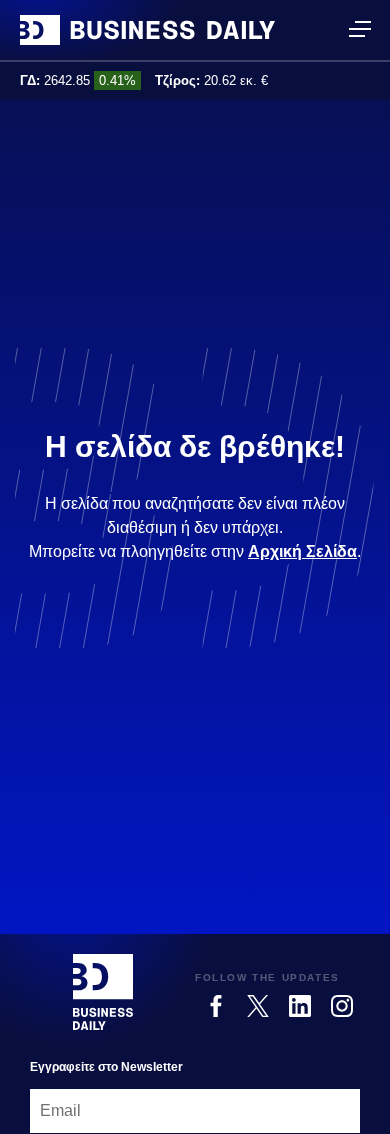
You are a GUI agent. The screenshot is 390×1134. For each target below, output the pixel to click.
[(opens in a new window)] (216, 1006)
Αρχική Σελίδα (302, 551)
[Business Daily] (147, 30)
